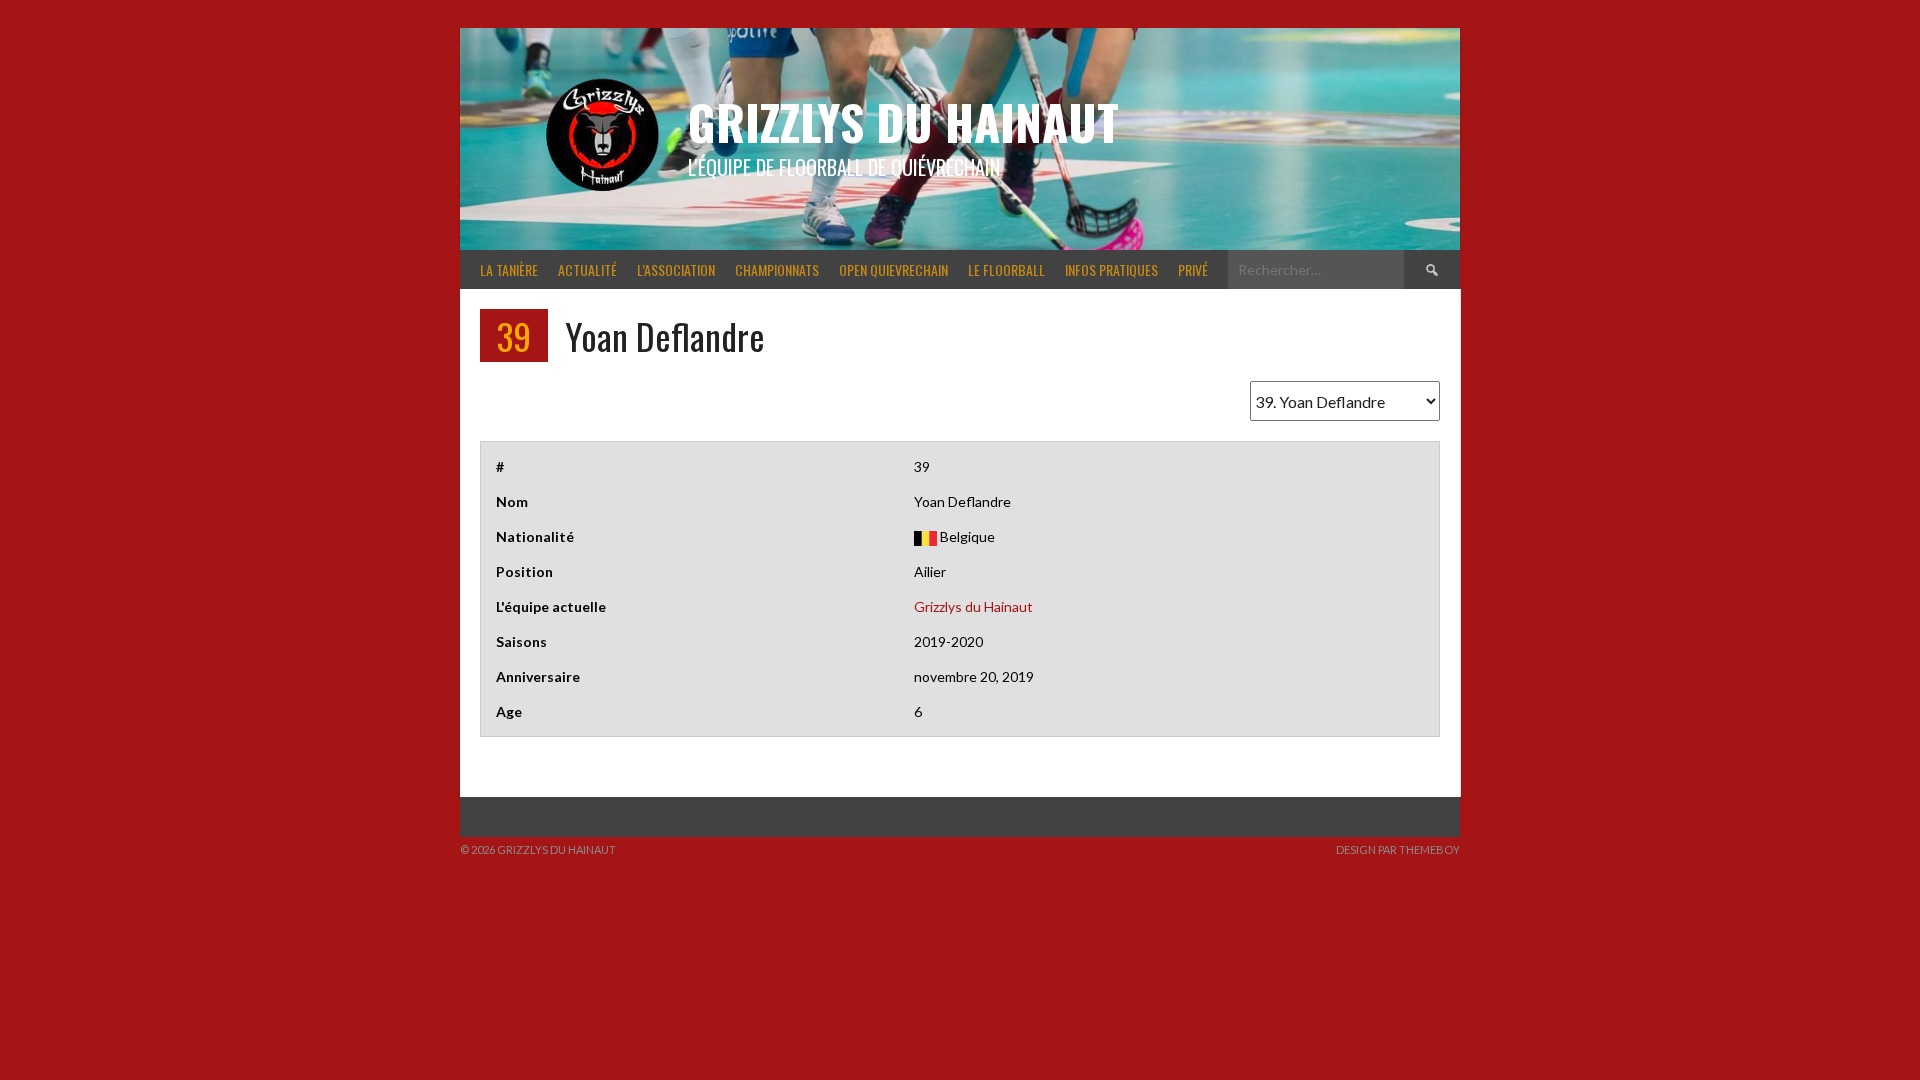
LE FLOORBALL (1006, 269)
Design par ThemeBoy (1398, 849)
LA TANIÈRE (509, 269)
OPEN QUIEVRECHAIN (893, 269)
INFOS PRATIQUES (1111, 269)
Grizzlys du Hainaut (903, 121)
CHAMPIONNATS (777, 269)
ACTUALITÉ (587, 269)
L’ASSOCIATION (676, 269)
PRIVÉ (1193, 269)
